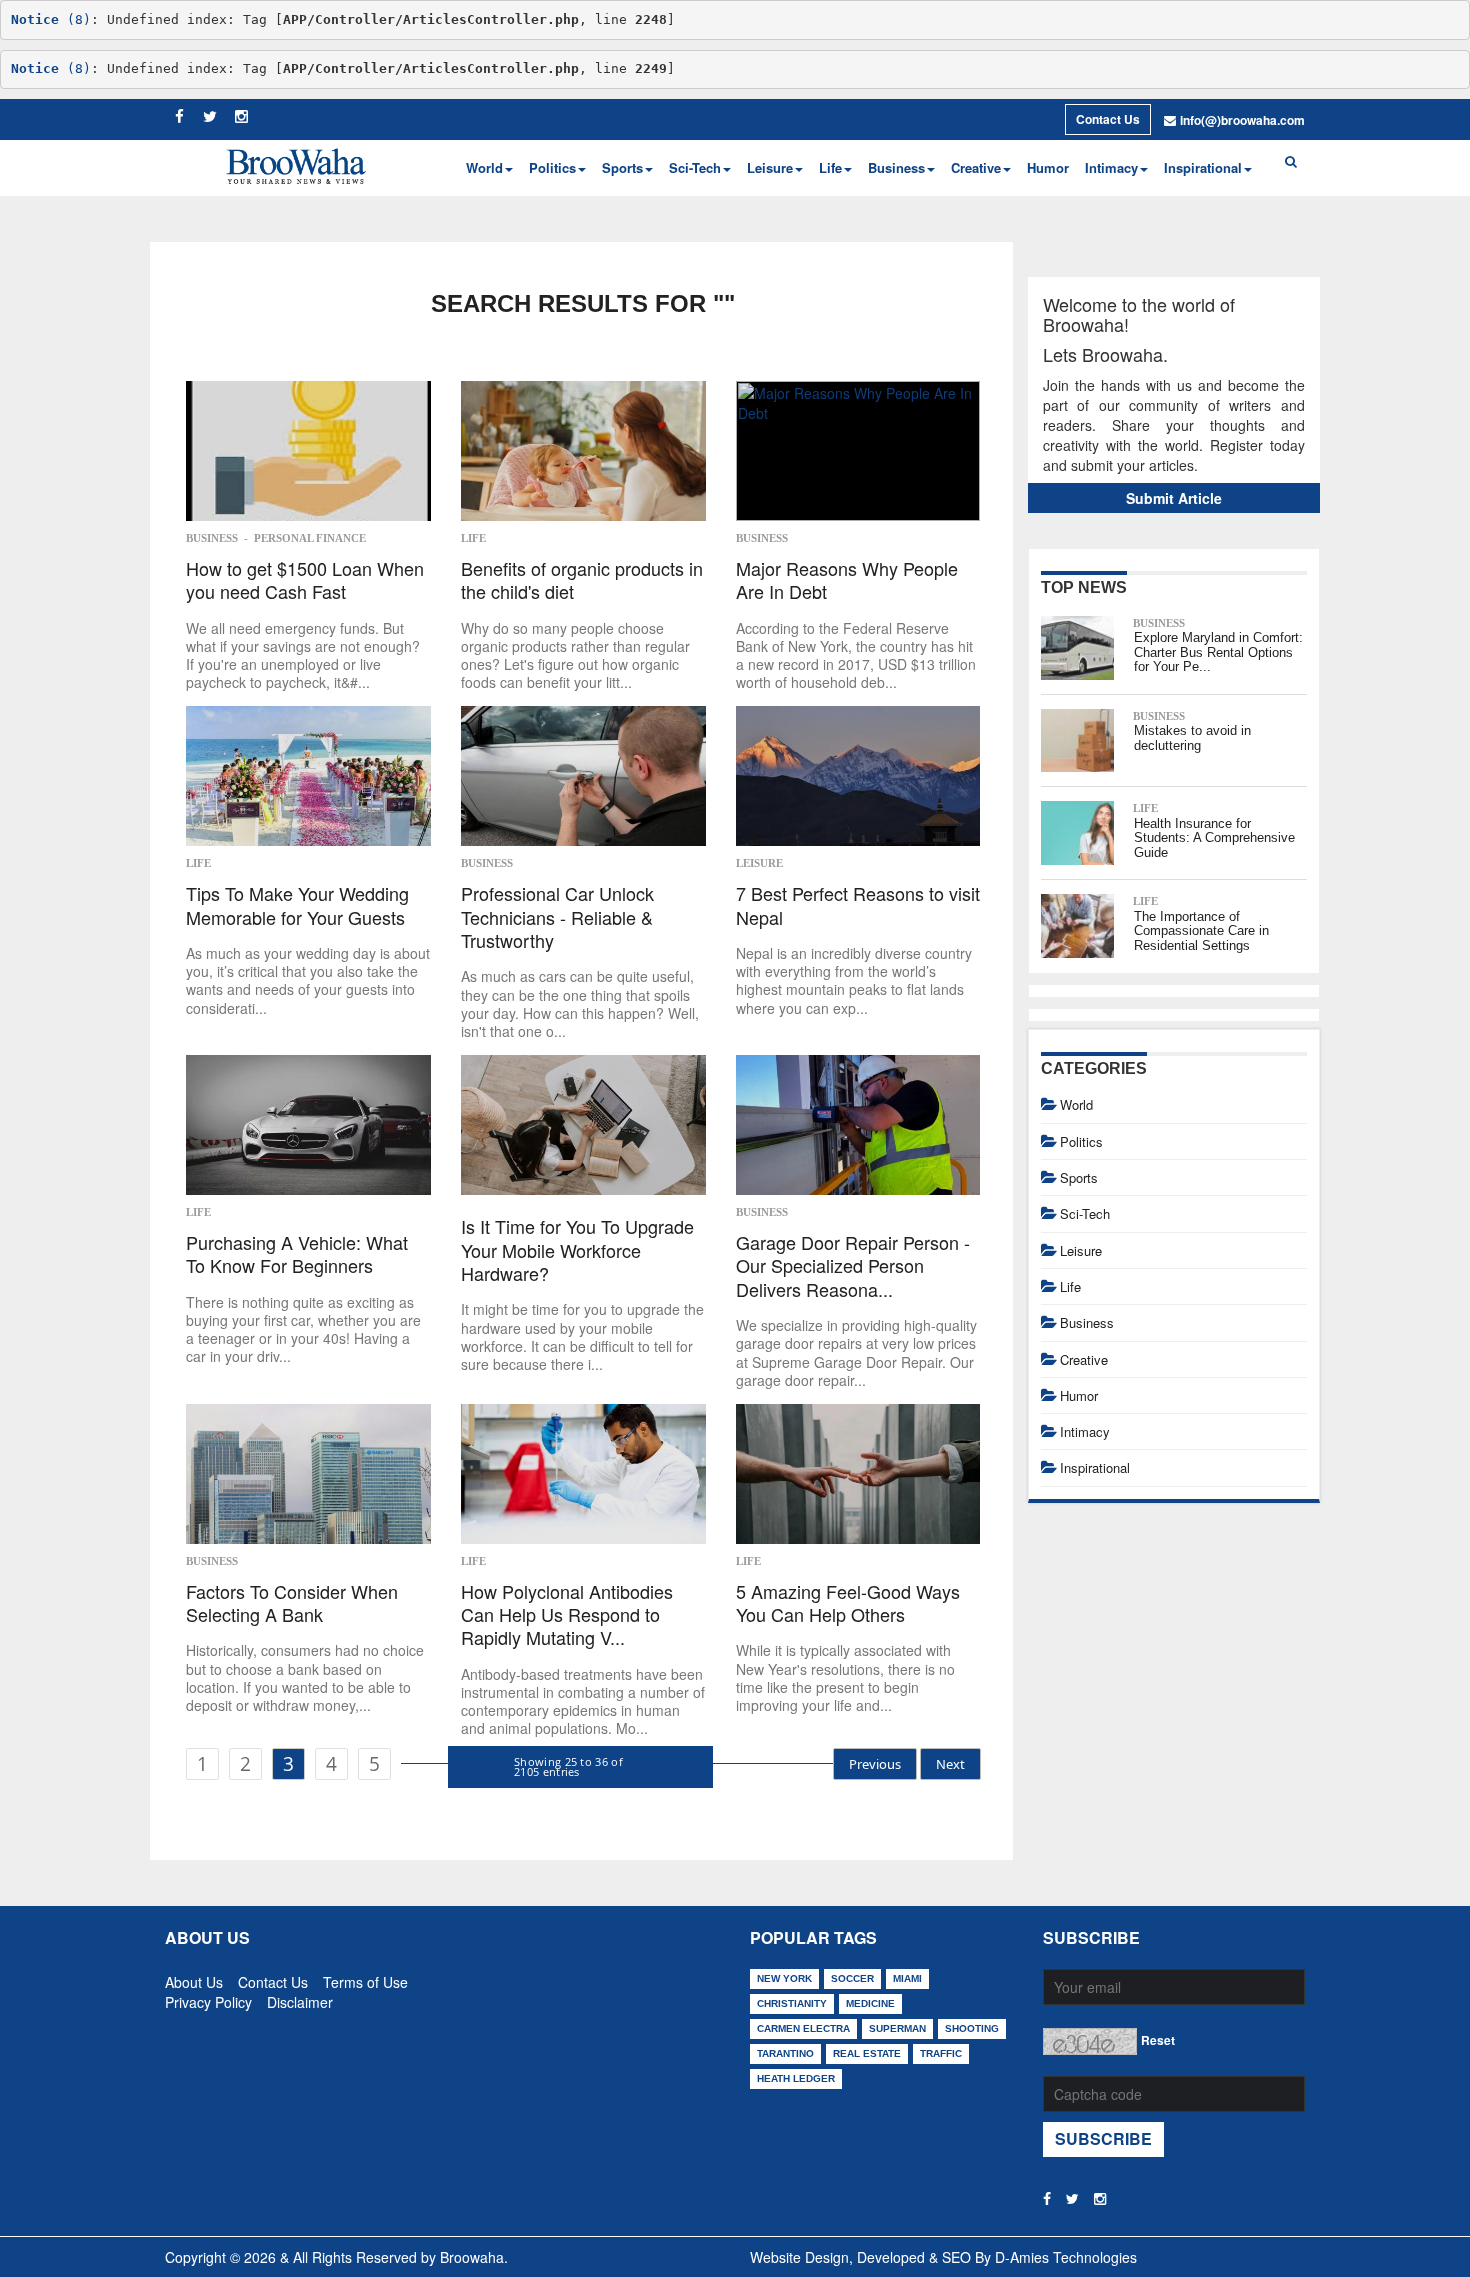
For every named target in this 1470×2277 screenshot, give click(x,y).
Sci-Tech (1085, 1213)
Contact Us (1108, 119)
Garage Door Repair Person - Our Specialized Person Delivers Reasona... (853, 1266)
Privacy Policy (208, 1998)
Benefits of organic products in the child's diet (582, 580)
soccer (852, 1978)
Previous (875, 1764)
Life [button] (830, 167)
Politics (1081, 1141)
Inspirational (1095, 1467)
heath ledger (796, 2078)
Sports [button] (622, 167)
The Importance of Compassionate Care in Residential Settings (1201, 931)
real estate (867, 2053)
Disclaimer (300, 1998)
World (1076, 1104)
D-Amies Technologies (1066, 2257)
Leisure (759, 863)
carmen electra (803, 2028)
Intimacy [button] (1111, 167)
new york (784, 1978)
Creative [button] (976, 167)
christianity (792, 2003)
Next (950, 1764)
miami (907, 1978)
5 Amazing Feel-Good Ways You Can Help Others (848, 1603)
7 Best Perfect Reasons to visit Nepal (858, 905)
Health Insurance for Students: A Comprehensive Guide (1214, 838)
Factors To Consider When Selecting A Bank (292, 1603)
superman (897, 2028)
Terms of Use (365, 1978)
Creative (1084, 1359)
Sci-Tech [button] (695, 167)
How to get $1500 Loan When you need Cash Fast (305, 580)
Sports (1079, 1177)
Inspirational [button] (1203, 167)
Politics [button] (552, 167)
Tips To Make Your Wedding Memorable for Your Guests (297, 905)
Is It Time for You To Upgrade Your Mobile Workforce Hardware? (577, 1250)
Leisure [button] (770, 167)
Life (473, 538)
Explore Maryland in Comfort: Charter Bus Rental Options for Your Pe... (1218, 652)
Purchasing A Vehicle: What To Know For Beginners (297, 1254)
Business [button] (896, 167)
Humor (1048, 167)
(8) (51, 19)
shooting (972, 2028)
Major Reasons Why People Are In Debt (847, 580)
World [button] (484, 167)
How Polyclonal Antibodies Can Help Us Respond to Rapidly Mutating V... (567, 1615)
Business (212, 538)
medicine (870, 2003)
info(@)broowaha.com (1242, 120)
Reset (1158, 2040)
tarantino (785, 2053)
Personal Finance (310, 538)
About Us (194, 1978)
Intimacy (1085, 1431)
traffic (941, 2053)
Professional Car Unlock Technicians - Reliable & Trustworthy (557, 917)
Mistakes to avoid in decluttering (1192, 737)
